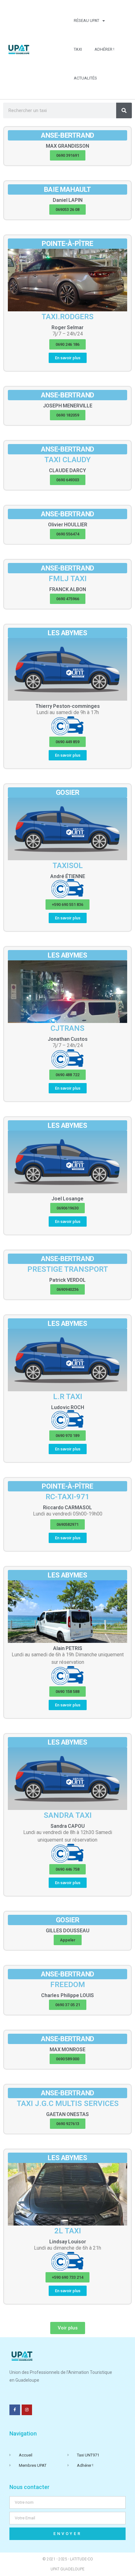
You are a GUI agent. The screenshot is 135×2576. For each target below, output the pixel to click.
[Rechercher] (124, 110)
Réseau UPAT (86, 20)
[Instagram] (27, 2410)
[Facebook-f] (15, 2410)
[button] (68, 155)
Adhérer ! (104, 49)
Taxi (78, 49)
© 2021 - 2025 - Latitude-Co (68, 2559)
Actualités (85, 78)
